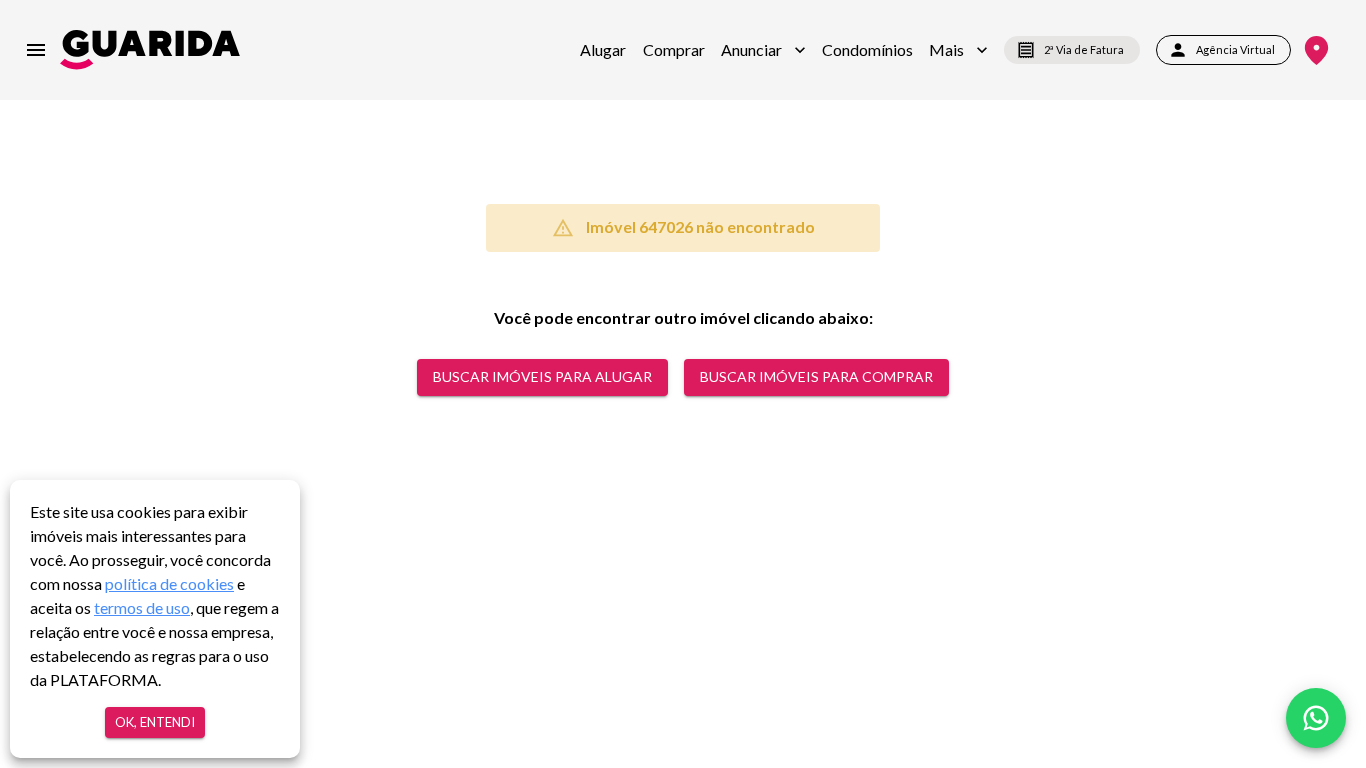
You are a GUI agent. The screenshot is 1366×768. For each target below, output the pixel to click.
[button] (763, 50)
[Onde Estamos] (1316, 50)
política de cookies (169, 583)
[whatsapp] (1316, 718)
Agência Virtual (1235, 49)
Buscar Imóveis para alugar (542, 376)
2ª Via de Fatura (1084, 49)
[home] (150, 49)
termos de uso (142, 607)
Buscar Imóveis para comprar (816, 376)
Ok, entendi (155, 722)
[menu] (36, 50)
